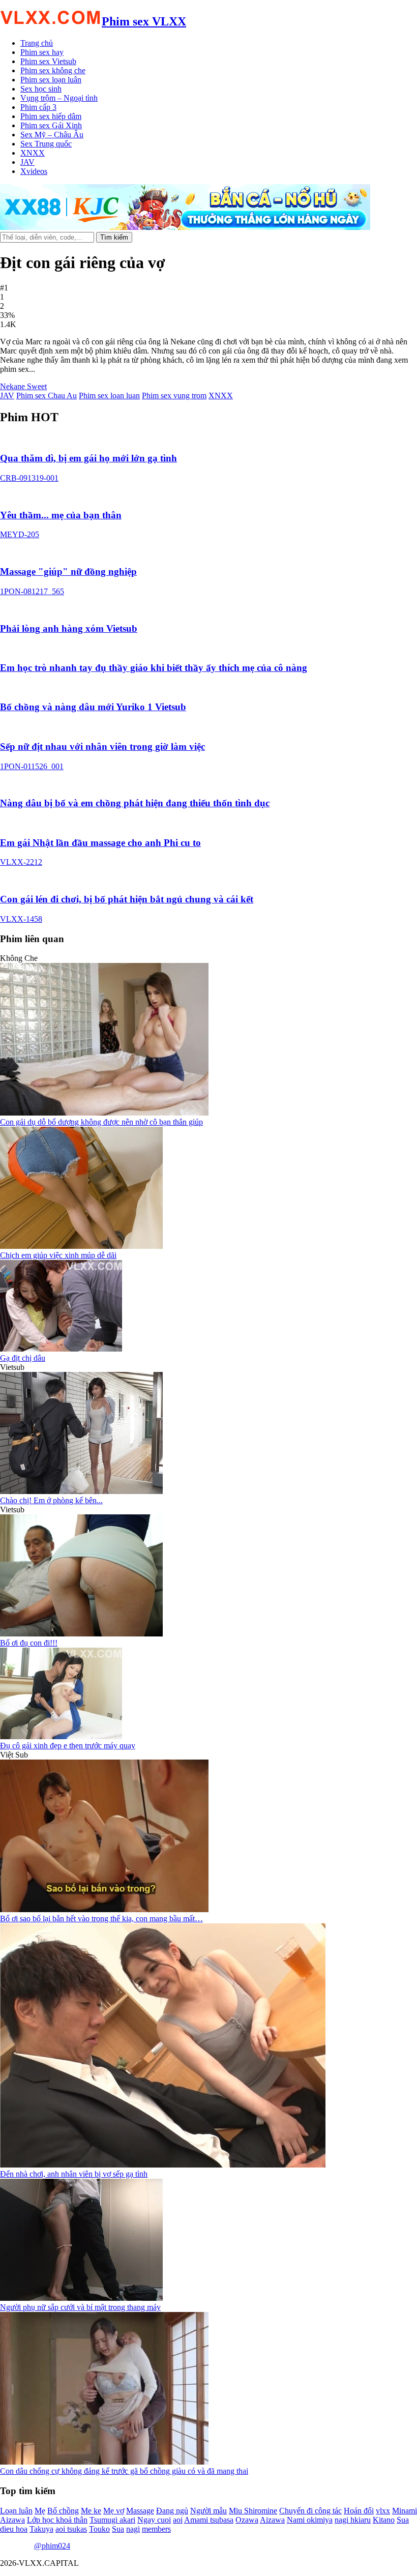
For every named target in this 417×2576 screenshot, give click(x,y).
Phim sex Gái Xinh (51, 125)
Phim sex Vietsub (48, 61)
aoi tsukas (71, 2529)
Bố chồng (63, 2511)
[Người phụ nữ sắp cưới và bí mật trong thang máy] (81, 2298)
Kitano (384, 2520)
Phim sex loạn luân (51, 80)
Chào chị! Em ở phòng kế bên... (51, 1500)
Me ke (91, 2511)
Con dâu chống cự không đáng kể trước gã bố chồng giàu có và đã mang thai (124, 2471)
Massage (140, 2511)
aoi (178, 2520)
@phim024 (52, 2546)
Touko (99, 2529)
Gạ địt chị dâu (23, 1358)
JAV (27, 162)
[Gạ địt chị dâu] (61, 1349)
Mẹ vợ (114, 2511)
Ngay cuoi (154, 2520)
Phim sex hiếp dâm (51, 116)
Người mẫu (208, 2511)
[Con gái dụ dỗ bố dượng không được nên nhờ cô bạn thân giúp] (104, 1113)
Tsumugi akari (112, 2520)
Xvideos (34, 171)
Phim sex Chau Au (47, 396)
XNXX (33, 153)
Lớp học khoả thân (57, 2520)
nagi (133, 2529)
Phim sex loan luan (109, 396)
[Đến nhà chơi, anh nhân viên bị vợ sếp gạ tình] (163, 2165)
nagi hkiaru (353, 2520)
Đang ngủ (172, 2511)
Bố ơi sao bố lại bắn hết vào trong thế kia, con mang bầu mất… (101, 1919)
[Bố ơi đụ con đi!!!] (81, 1634)
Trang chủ (37, 43)
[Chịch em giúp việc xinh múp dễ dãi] (81, 1246)
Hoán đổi (359, 2511)
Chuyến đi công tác (310, 2511)
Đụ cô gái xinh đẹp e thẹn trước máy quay (68, 1746)
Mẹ (40, 2511)
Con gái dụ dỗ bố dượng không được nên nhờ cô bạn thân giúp (101, 1122)
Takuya (41, 2529)
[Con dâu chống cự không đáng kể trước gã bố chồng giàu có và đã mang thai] (104, 2462)
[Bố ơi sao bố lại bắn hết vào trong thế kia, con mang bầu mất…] (104, 1909)
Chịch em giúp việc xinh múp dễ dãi (58, 1255)
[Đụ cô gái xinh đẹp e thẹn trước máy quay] (61, 1736)
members (156, 2529)
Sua (118, 2529)
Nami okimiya (310, 2520)
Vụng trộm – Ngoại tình (59, 98)
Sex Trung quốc (46, 144)
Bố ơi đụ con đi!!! (29, 1643)
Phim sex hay (42, 52)
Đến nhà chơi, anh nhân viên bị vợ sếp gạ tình (74, 2174)
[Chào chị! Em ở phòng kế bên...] (81, 1491)
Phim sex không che (53, 70)
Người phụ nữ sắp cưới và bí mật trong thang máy (80, 2307)
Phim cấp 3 (38, 107)
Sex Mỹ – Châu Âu (52, 135)
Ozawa (247, 2520)
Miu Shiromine (253, 2511)
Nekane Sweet (23, 386)
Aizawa (272, 2520)
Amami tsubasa (209, 2520)
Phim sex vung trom (174, 396)
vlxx (383, 2511)
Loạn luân (16, 2511)
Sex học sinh (41, 89)
